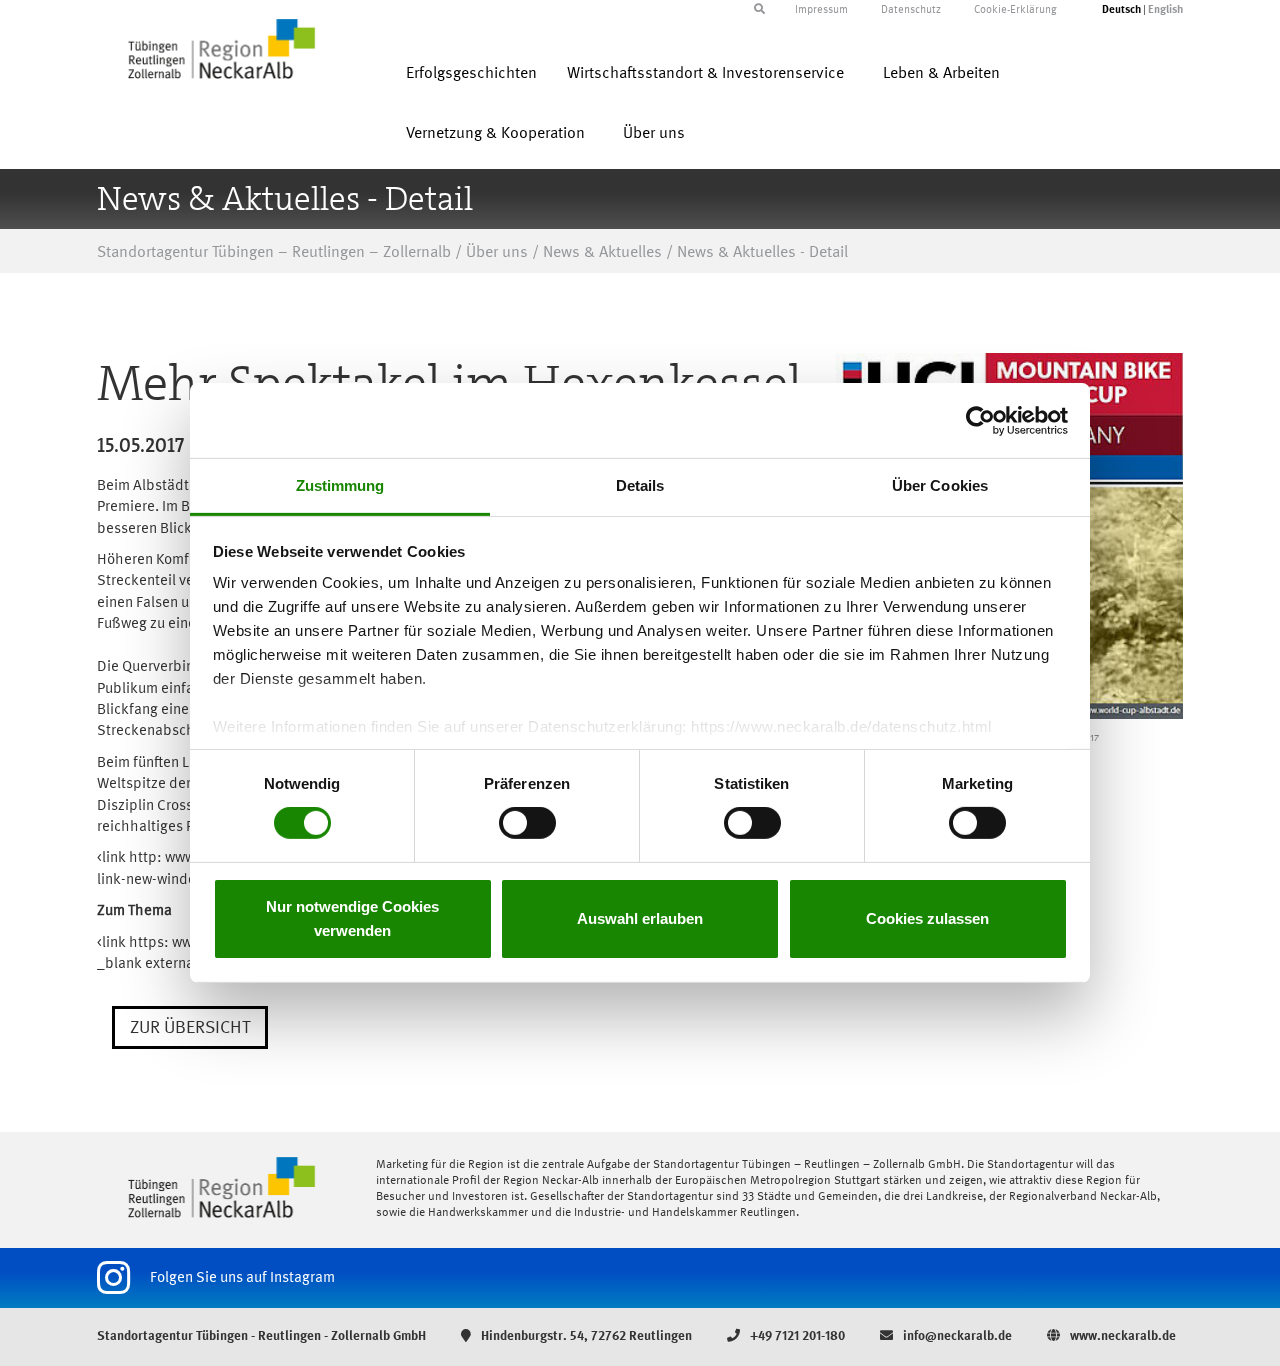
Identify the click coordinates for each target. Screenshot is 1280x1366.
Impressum (821, 10)
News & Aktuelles (602, 253)
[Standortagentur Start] (221, 1187)
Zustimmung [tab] (340, 485)
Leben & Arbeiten (941, 74)
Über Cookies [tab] (940, 485)
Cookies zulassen (927, 918)
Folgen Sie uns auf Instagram (242, 1277)
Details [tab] (640, 485)
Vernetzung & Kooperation (495, 134)
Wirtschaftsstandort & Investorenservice (705, 74)
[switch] (527, 823)
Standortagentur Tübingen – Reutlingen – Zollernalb (274, 253)
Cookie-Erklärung (1015, 10)
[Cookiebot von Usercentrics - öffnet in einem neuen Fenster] (980, 420)
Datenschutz (911, 10)
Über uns (654, 134)
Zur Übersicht (190, 1028)
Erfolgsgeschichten (471, 74)
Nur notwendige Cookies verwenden (352, 918)
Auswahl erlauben (640, 918)
